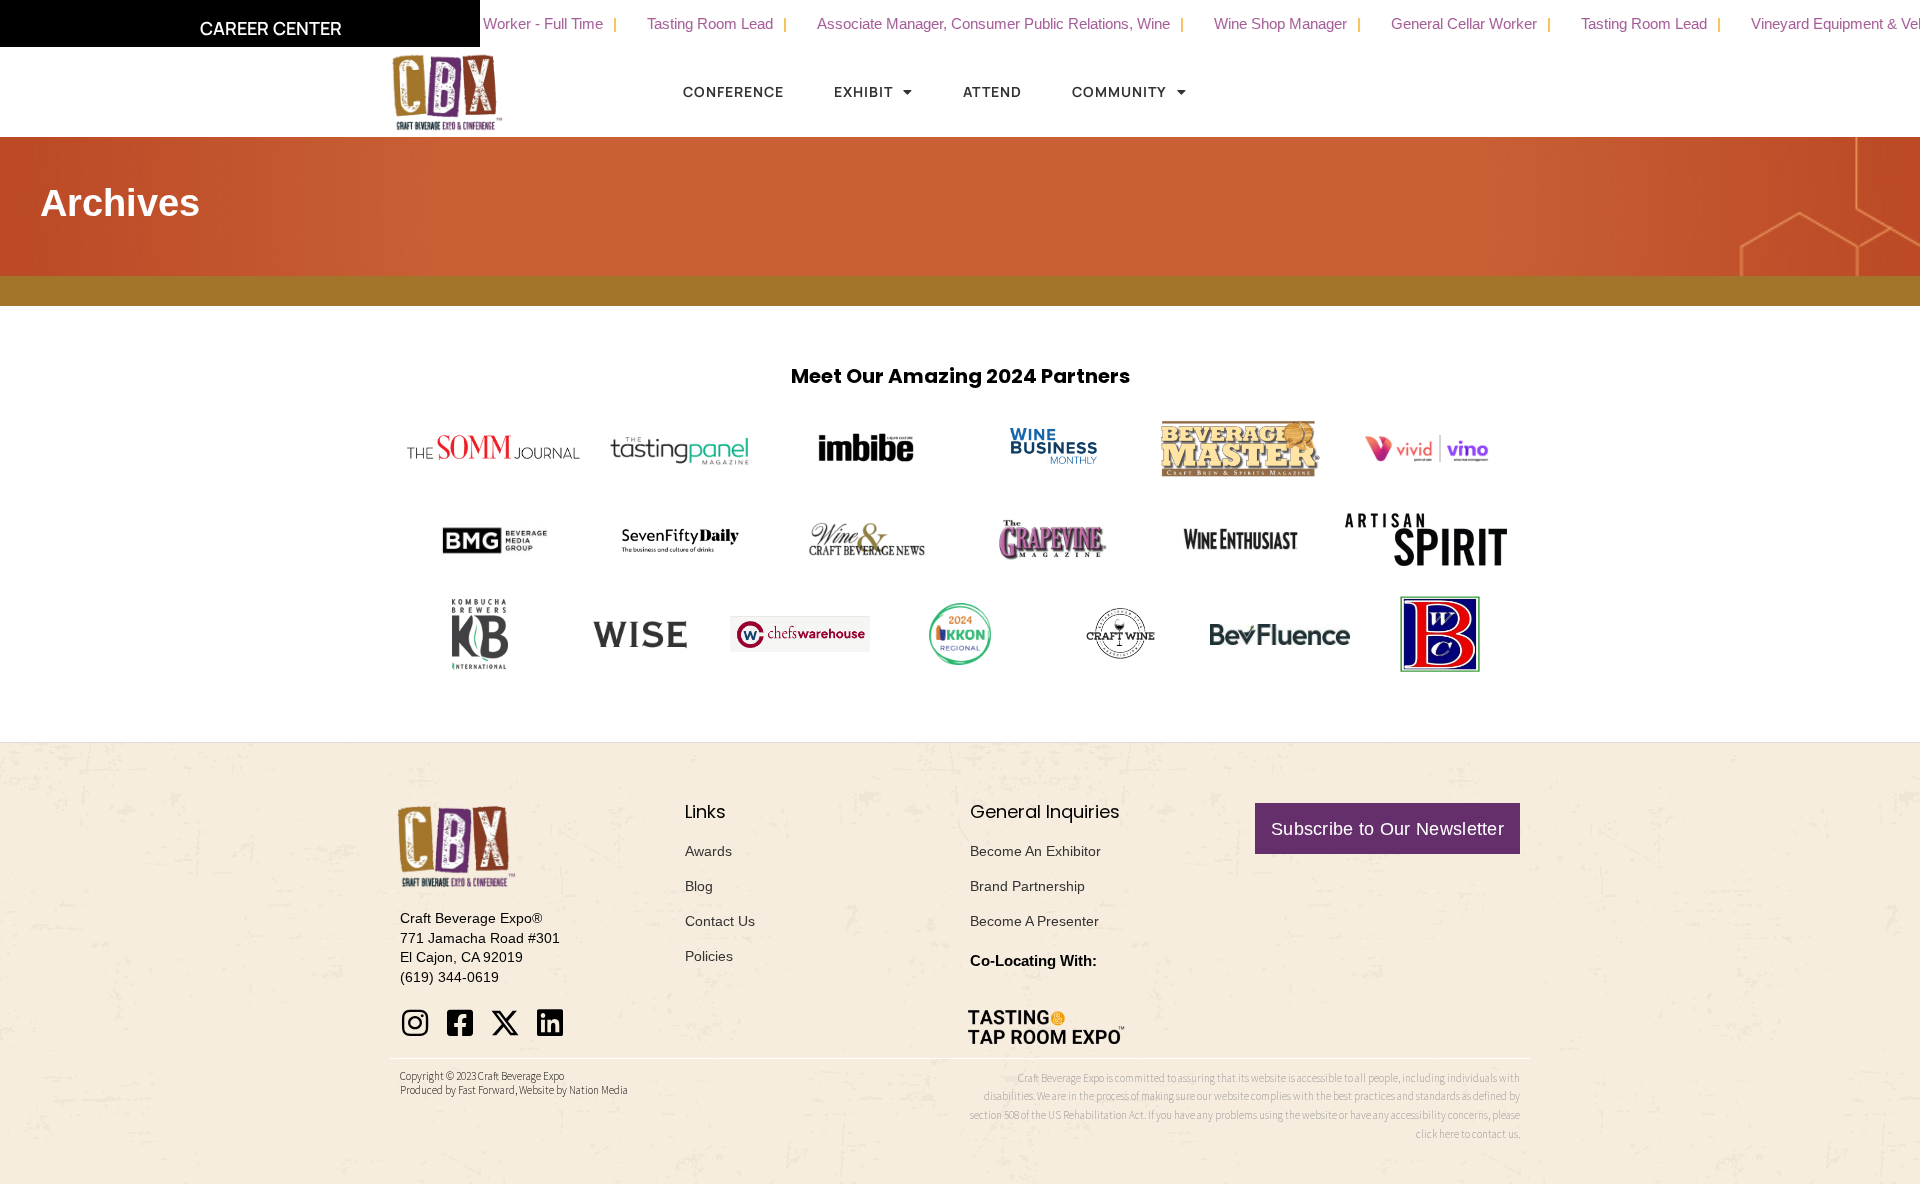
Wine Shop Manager (1249, 23)
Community (1119, 91)
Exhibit (863, 91)
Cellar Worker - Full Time (491, 23)
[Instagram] (415, 1023)
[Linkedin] (550, 1023)
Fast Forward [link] (486, 1090)
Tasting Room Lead (679, 23)
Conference (733, 91)
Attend (992, 91)
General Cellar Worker (1433, 23)
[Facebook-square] (460, 1023)
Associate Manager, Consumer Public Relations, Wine (962, 23)
